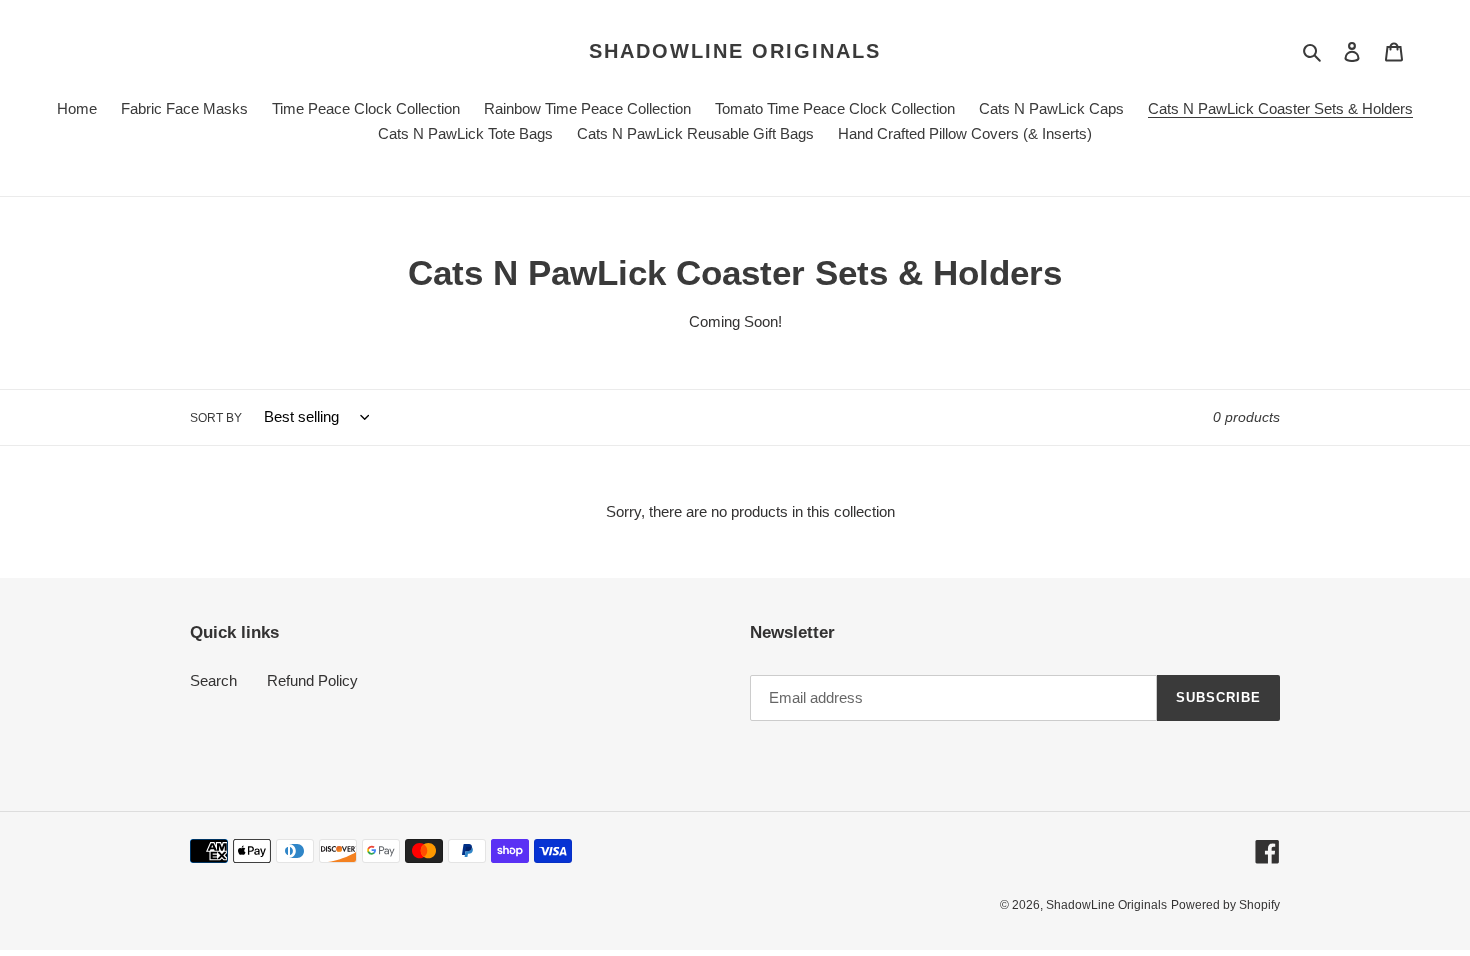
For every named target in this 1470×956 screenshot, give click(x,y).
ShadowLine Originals (735, 51)
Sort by (216, 418)
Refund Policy (312, 680)
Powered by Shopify (1225, 905)
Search (213, 680)
